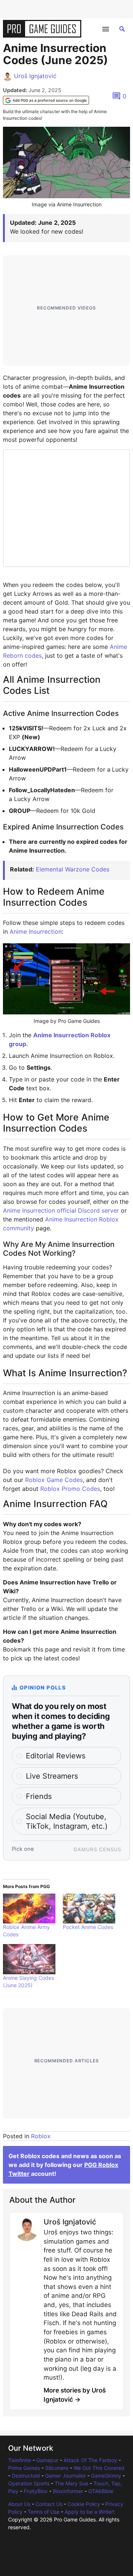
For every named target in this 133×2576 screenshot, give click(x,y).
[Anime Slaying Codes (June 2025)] (29, 1959)
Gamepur (47, 2460)
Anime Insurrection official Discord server (61, 1210)
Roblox (41, 2136)
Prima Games (24, 2468)
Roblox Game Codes (54, 1480)
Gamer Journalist (65, 2476)
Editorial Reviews (56, 1756)
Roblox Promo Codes (70, 1489)
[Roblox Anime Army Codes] (29, 1909)
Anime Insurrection (36, 932)
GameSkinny (106, 2476)
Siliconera (57, 2468)
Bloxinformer (68, 2491)
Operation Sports (29, 2483)
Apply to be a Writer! (90, 2512)
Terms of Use (44, 2512)
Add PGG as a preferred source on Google (50, 100)
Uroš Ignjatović (35, 76)
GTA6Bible (101, 2491)
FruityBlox (36, 2491)
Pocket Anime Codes (88, 1927)
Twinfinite (20, 2460)
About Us (19, 2504)
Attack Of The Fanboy (90, 2460)
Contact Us (49, 2504)
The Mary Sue (71, 2483)
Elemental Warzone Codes (73, 869)
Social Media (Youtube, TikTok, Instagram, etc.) (67, 1821)
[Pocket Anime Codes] (89, 1909)
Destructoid (26, 2476)
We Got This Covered (99, 2468)
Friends (39, 1796)
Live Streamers (52, 1776)
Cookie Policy (84, 2504)
